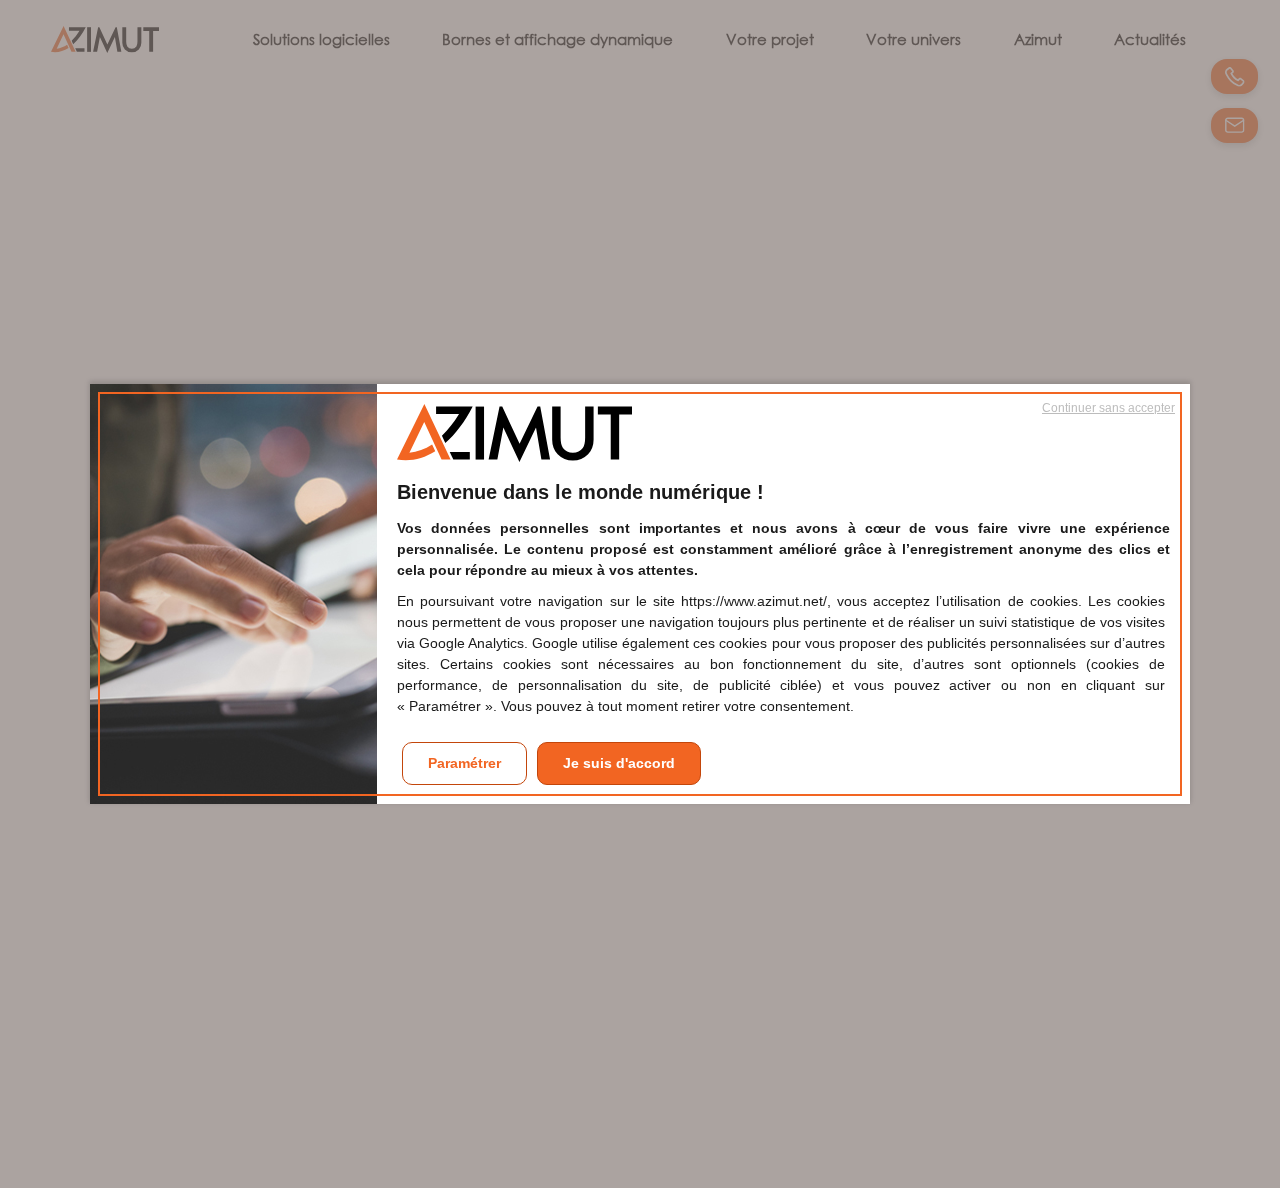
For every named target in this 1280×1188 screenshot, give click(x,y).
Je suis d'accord (619, 763)
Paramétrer (464, 763)
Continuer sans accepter (1108, 408)
